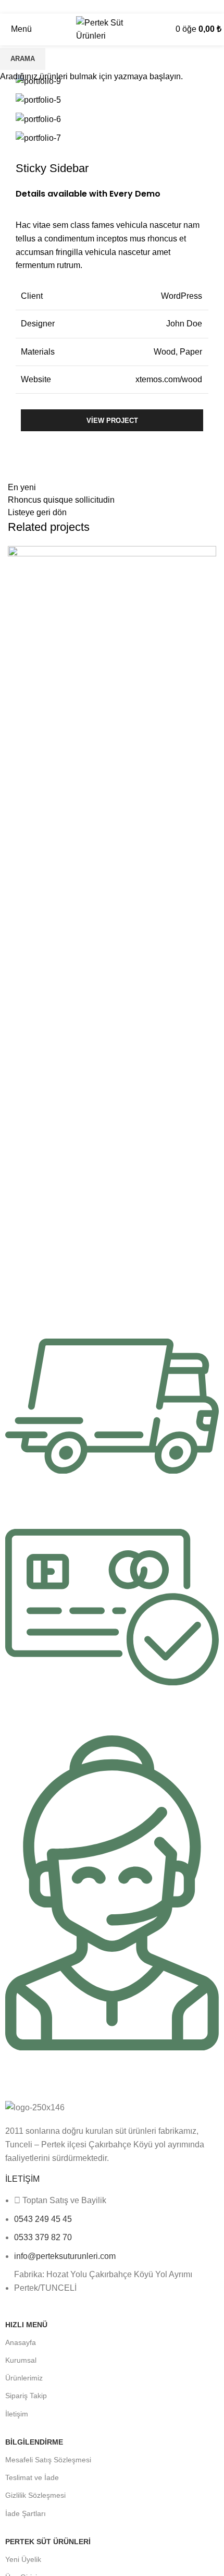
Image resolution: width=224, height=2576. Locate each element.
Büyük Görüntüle (208, 554)
